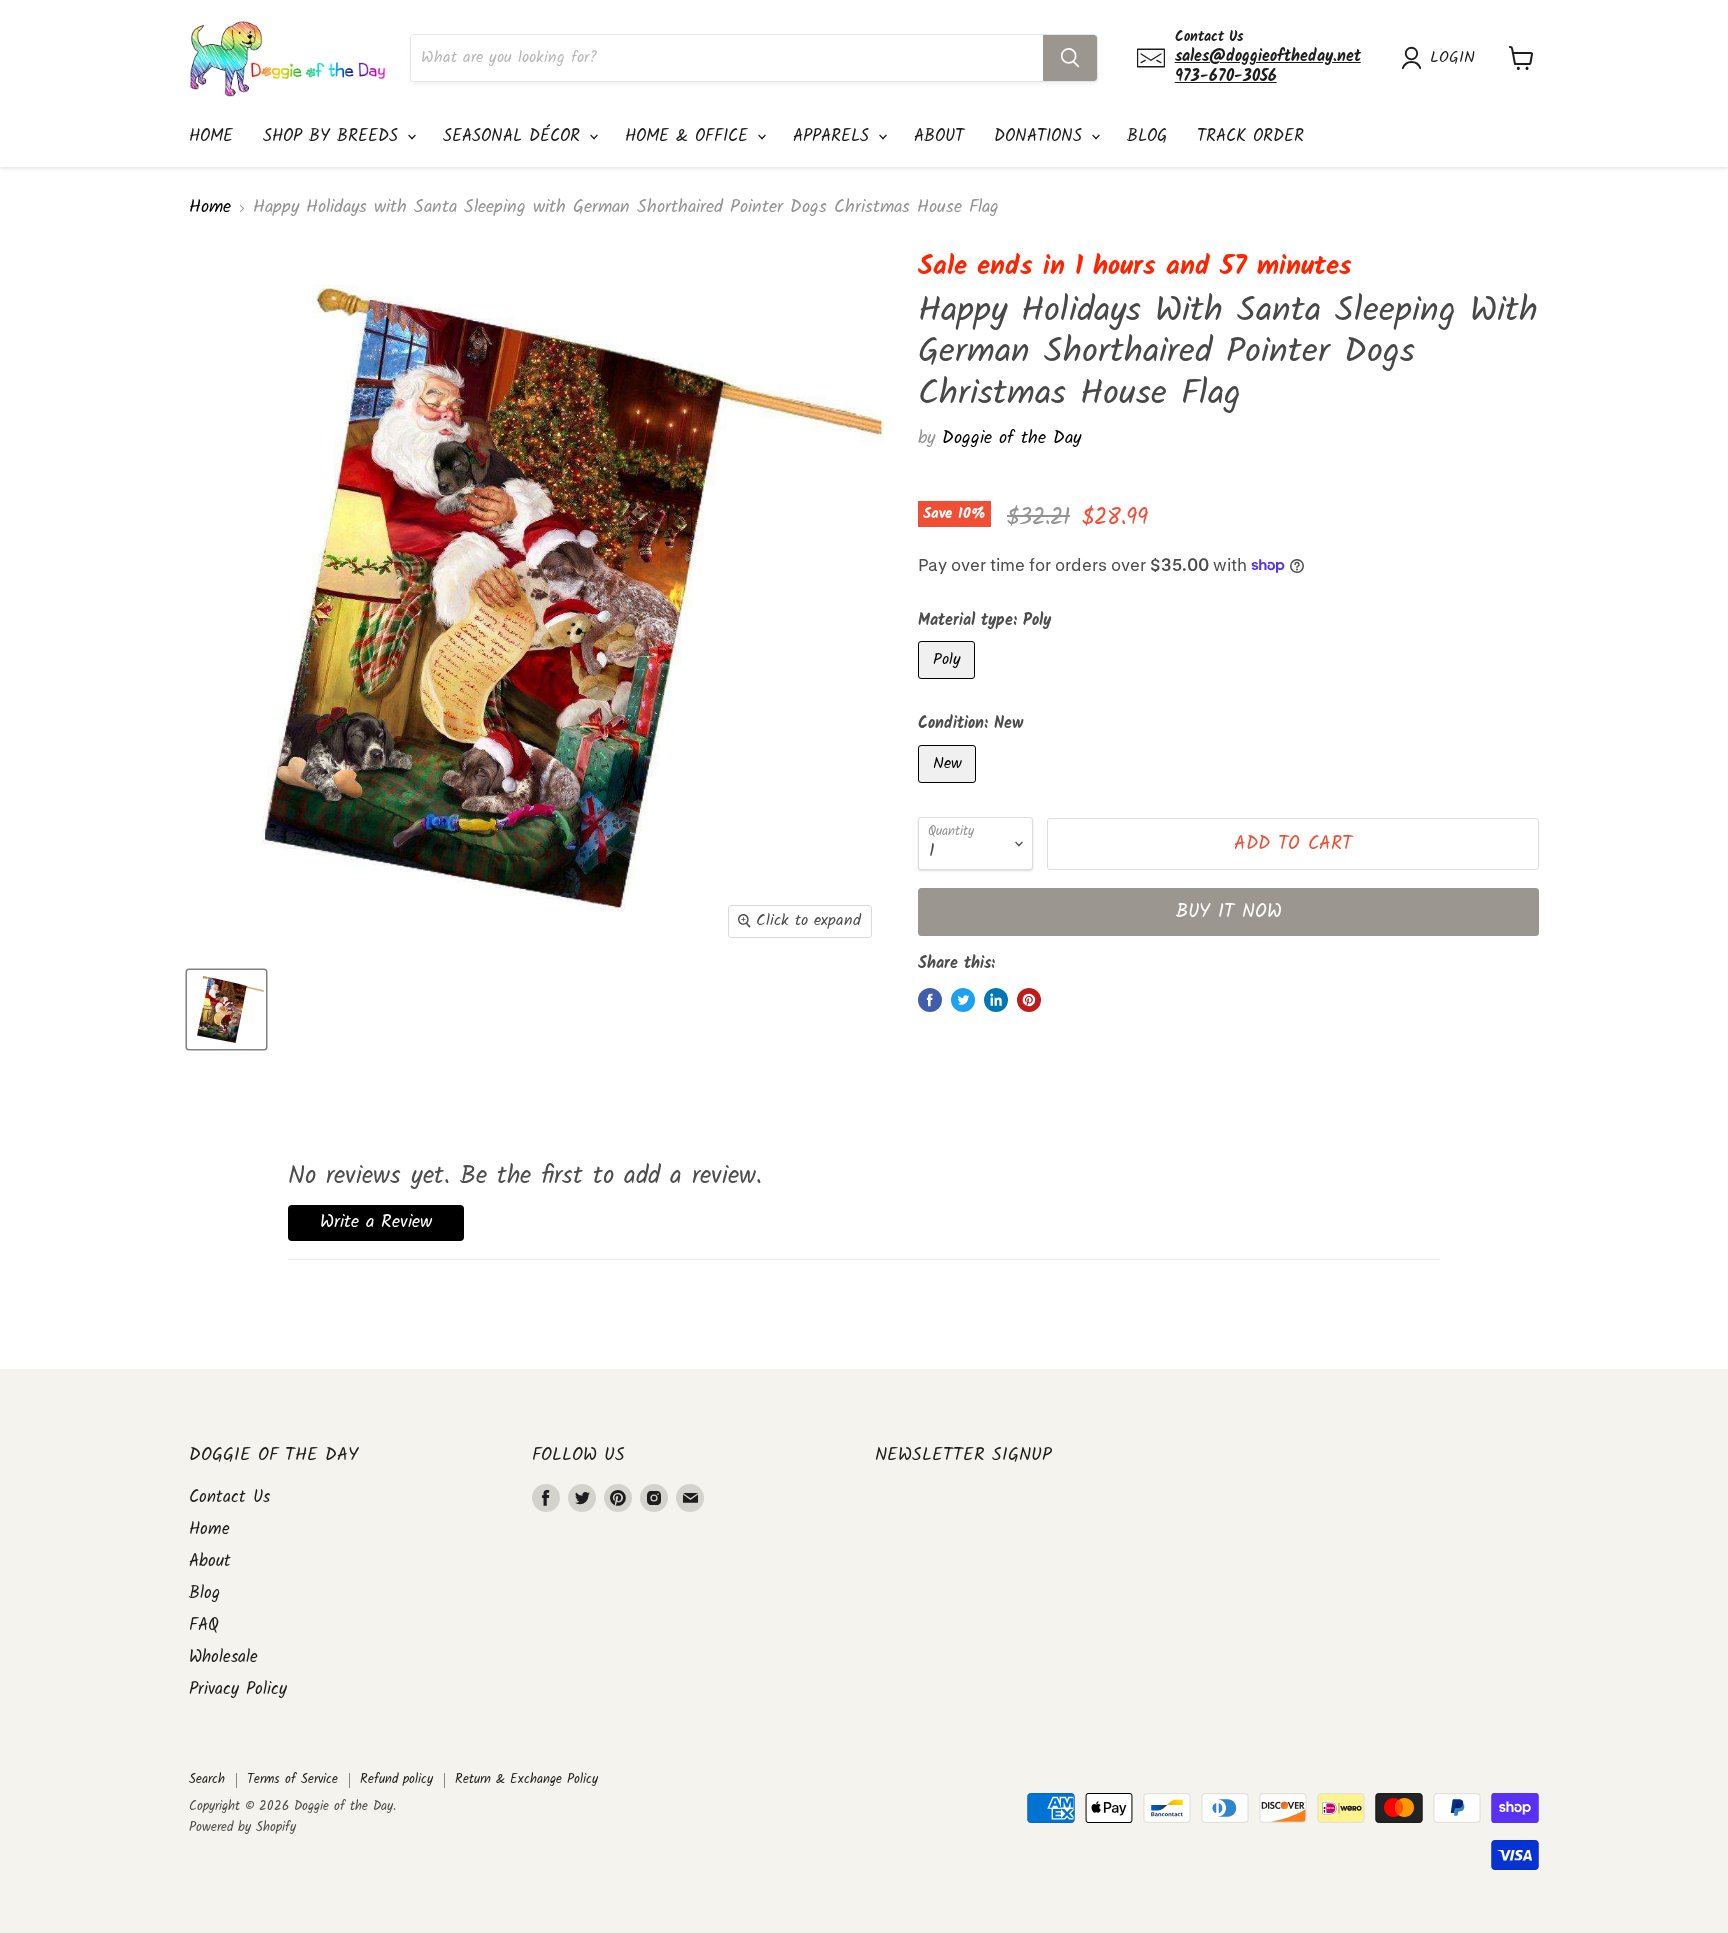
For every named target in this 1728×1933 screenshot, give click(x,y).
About (939, 136)
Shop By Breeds (334, 136)
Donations (1041, 136)
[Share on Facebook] (930, 1000)
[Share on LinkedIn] (996, 1000)
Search (207, 1779)
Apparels (834, 136)
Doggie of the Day (1011, 438)
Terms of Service (292, 1779)
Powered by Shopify (242, 1827)
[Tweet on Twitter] (963, 1000)
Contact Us (229, 1497)
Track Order (1250, 136)
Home (211, 136)
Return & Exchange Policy (526, 1779)
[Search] (1070, 58)
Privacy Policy (238, 1689)
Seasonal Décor (515, 136)
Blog (1147, 136)
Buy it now (1229, 912)
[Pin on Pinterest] (1029, 1000)
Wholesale (223, 1657)
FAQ (204, 1625)
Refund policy (396, 1779)
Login (1452, 58)
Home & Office (690, 136)
